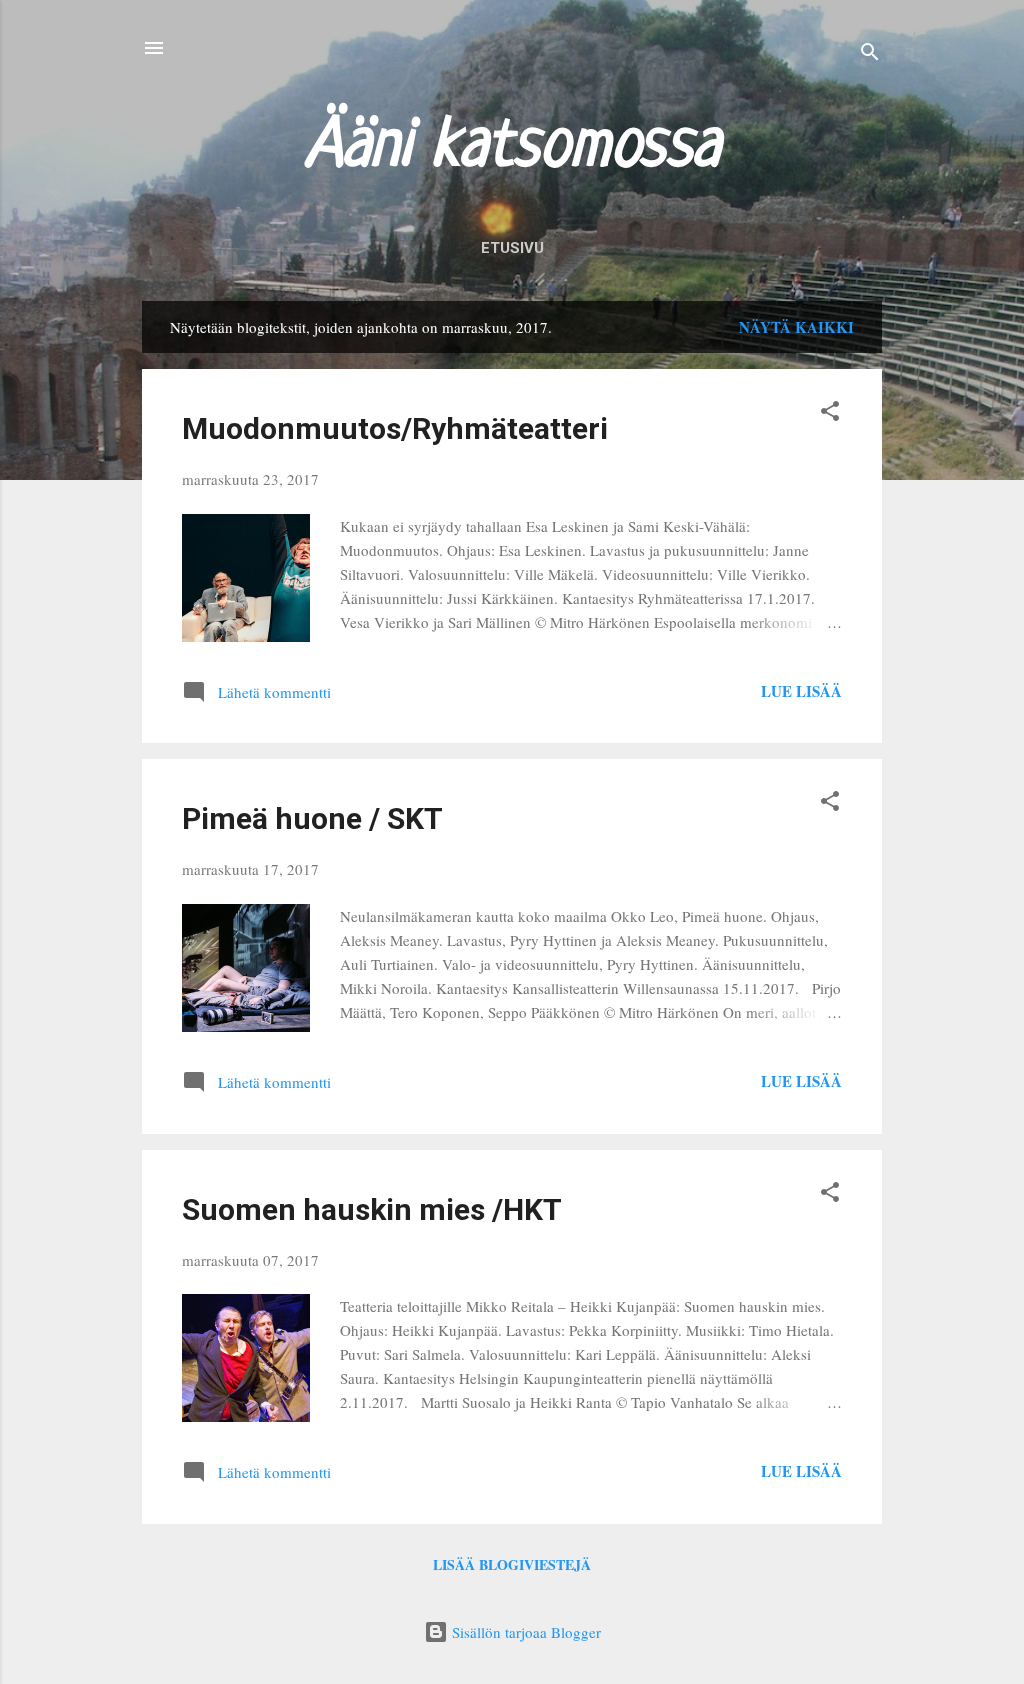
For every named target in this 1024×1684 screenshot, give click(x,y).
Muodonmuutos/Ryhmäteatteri (395, 428)
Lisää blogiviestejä (512, 1564)
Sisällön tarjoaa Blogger (524, 1632)
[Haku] (870, 54)
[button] (830, 414)
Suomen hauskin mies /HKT (372, 1209)
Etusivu (512, 248)
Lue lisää (801, 691)
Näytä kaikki (796, 327)
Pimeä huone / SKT (312, 818)
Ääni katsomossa (512, 148)
